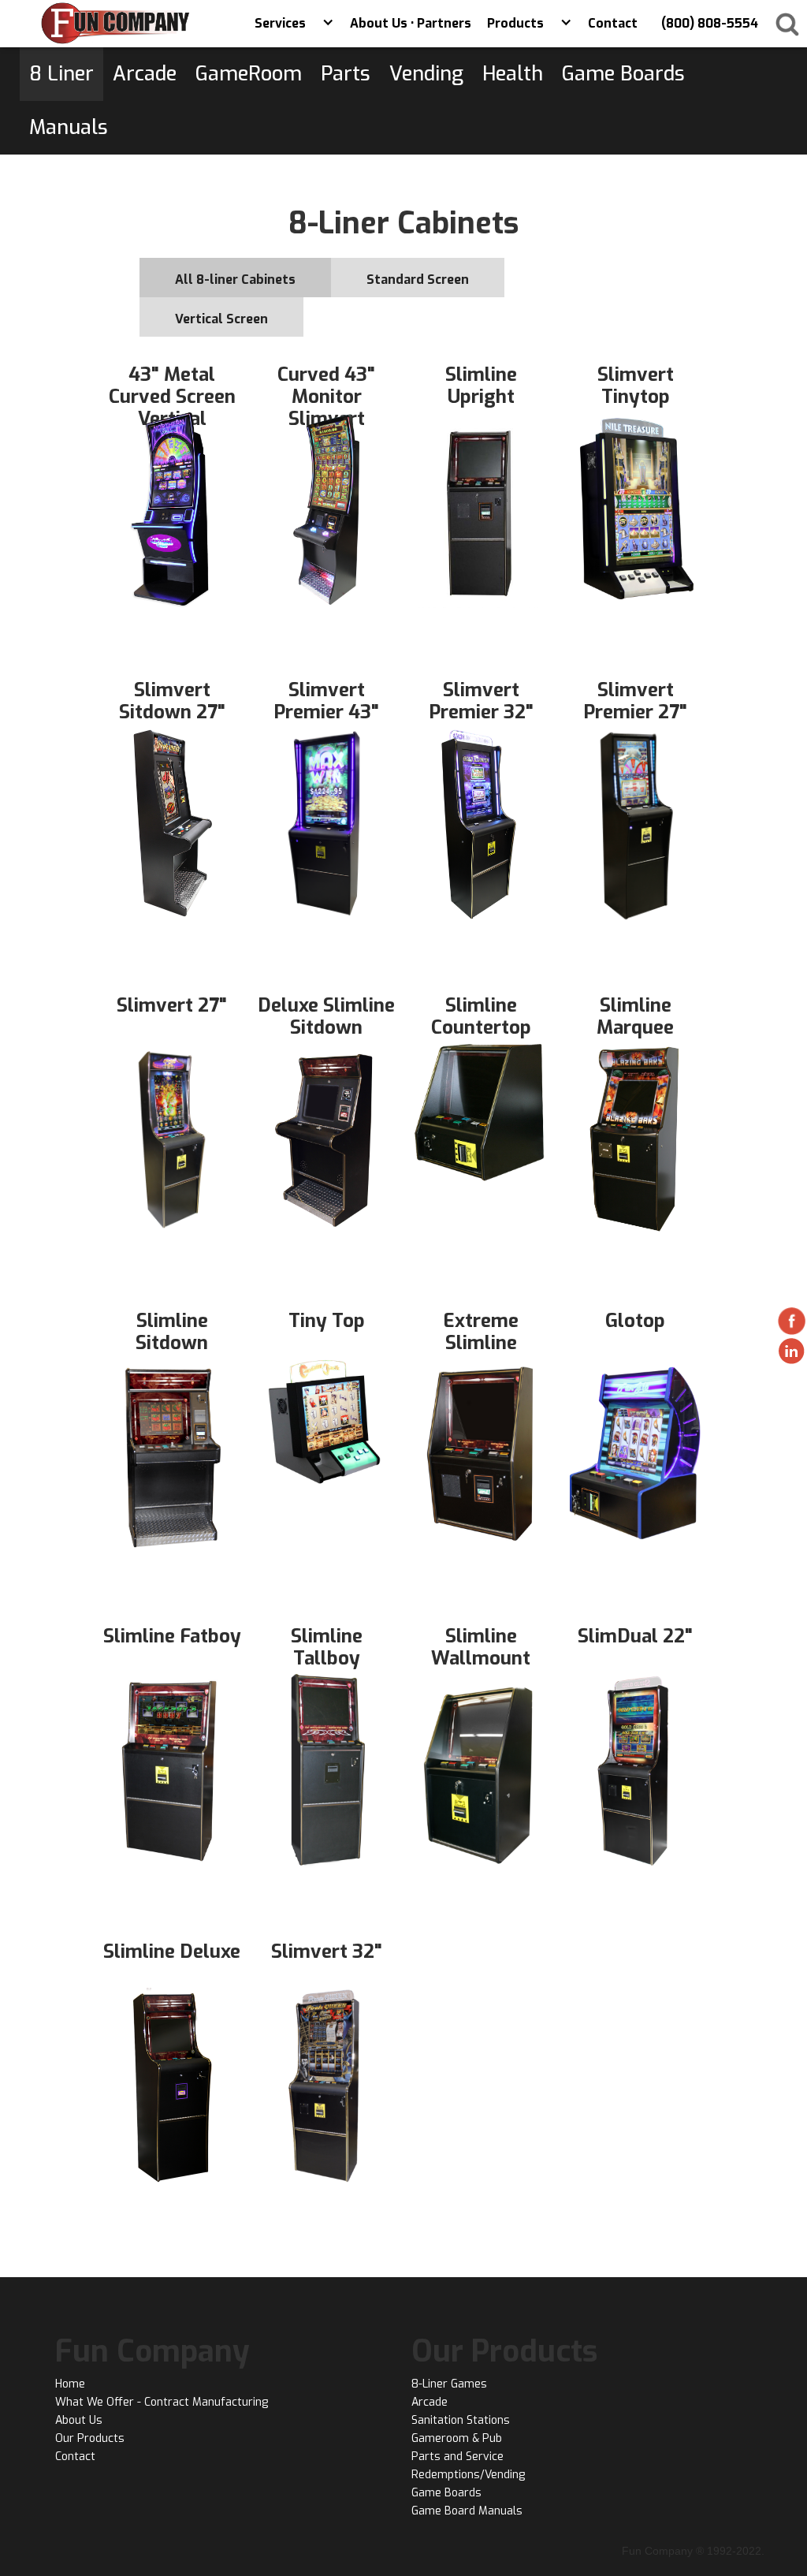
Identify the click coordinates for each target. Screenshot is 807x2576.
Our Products (90, 2438)
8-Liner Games (449, 2384)
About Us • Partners (411, 23)
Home (70, 2384)
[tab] (235, 278)
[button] (328, 24)
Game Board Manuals (467, 2511)
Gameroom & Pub (457, 2438)
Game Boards (446, 2493)
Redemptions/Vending (468, 2475)
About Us (79, 2420)
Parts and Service (457, 2457)
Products (515, 23)
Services (280, 23)
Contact (75, 2457)
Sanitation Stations (461, 2420)
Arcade (430, 2402)
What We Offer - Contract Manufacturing (162, 2402)
